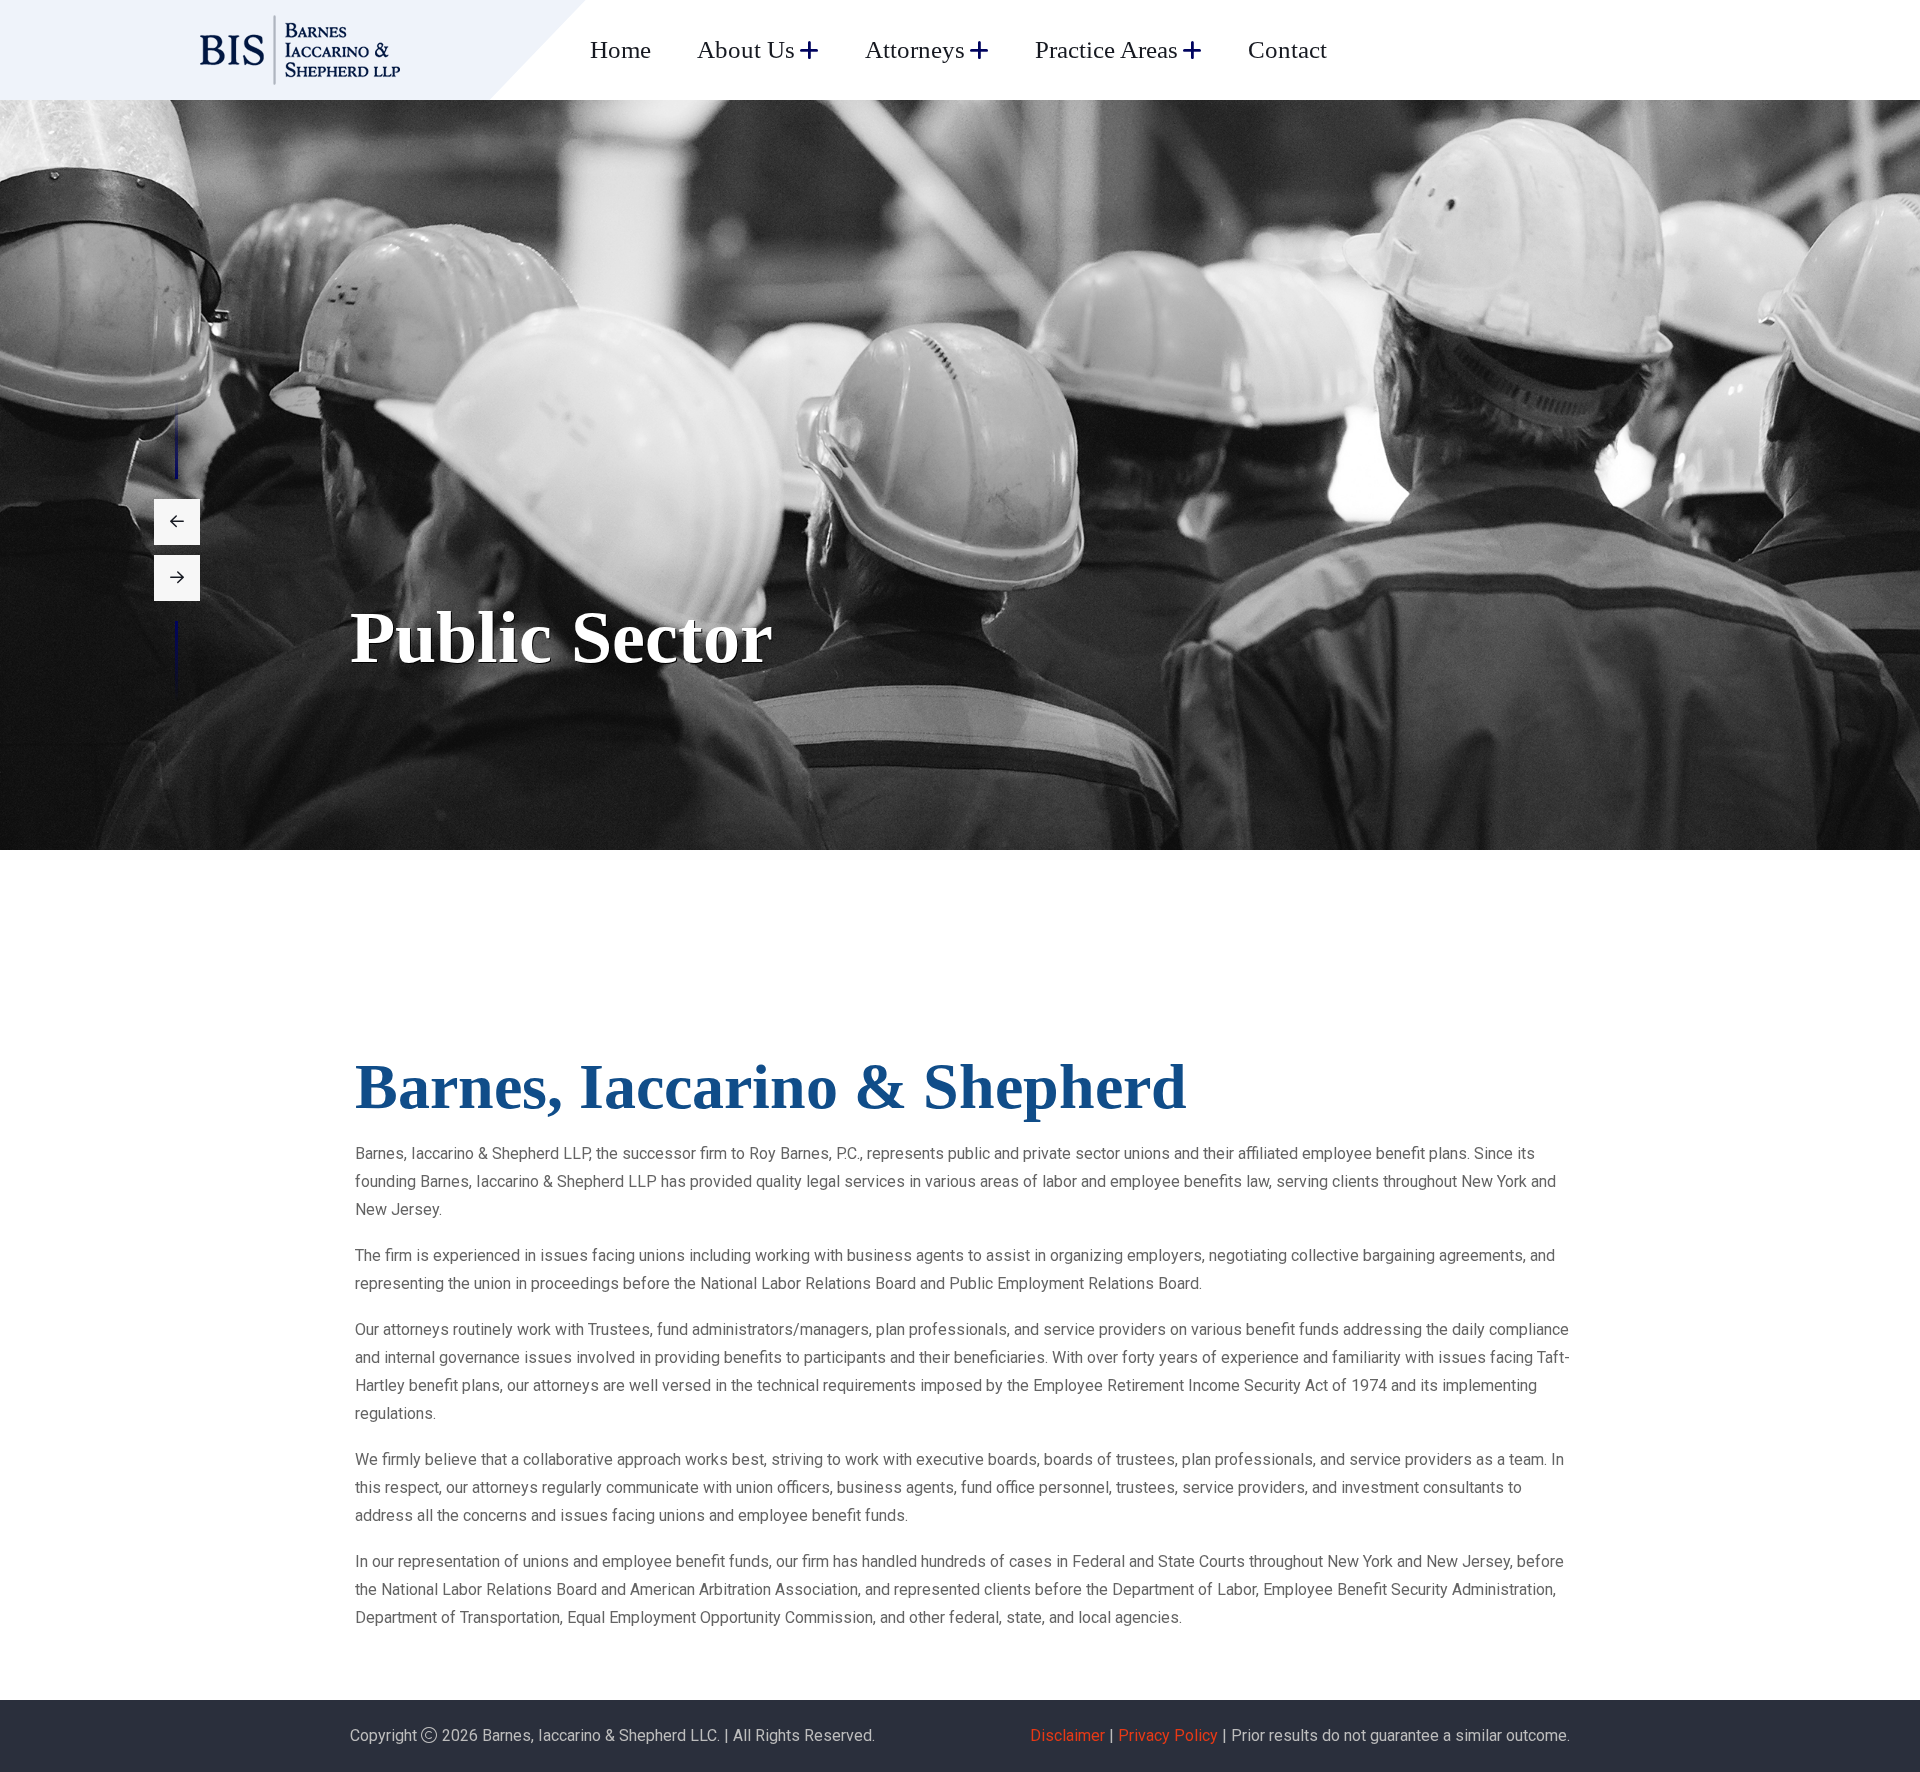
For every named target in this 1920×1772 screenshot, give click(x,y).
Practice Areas (1106, 49)
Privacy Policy (1168, 1735)
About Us (746, 49)
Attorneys (915, 49)
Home (620, 49)
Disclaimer (1067, 1735)
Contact (1287, 49)
